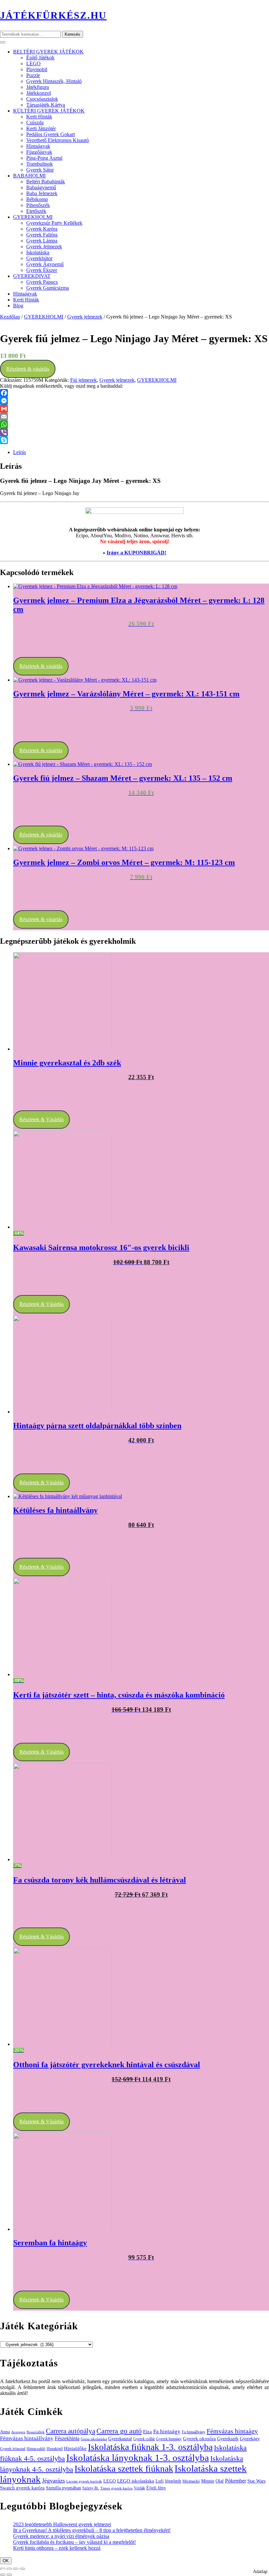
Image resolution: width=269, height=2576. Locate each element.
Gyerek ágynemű (45, 264)
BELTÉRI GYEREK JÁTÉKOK (48, 52)
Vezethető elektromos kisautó (58, 140)
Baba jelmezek (42, 193)
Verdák (139, 2488)
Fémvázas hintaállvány (27, 2438)
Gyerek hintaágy (169, 2439)
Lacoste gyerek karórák (84, 2481)
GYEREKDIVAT (32, 276)
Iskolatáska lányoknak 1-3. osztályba (138, 2458)
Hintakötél (55, 2449)
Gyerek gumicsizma (48, 288)
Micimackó (191, 2481)
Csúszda (35, 123)
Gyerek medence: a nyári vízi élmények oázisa (61, 2536)
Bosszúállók (36, 2432)
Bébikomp (37, 199)
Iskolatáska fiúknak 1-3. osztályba (150, 2447)
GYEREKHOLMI (33, 217)
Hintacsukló (36, 2449)
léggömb (173, 2481)
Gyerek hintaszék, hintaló (54, 81)
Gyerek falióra (42, 235)
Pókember (236, 2481)
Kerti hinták (39, 117)
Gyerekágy (250, 2439)
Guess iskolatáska (94, 2439)
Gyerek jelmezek (44, 247)
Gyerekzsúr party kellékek (54, 223)
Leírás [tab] (20, 452)
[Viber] (134, 432)
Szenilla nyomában (63, 2488)
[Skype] (134, 440)
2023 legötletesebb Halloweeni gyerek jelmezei (62, 2524)
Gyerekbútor (39, 258)
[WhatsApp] (134, 424)
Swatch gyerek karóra (22, 2488)
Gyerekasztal (120, 2439)
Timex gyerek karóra (116, 2488)
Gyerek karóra (42, 229)
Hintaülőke (75, 2448)
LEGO (33, 63)
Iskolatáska (38, 252)
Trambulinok (40, 164)
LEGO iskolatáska (136, 2481)
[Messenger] (134, 401)
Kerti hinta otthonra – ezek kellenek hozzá (57, 2548)
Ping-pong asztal (44, 158)
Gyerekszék (228, 2439)
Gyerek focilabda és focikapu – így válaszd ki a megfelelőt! (74, 2542)
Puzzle (33, 75)
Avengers (18, 2432)
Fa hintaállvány (194, 2432)
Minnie (208, 2481)
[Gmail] (134, 409)
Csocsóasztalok (42, 99)
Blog (18, 306)
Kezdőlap (10, 317)
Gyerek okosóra (199, 2438)
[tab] (3, 42)
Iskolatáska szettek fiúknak (124, 2469)
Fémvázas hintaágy (232, 2431)
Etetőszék (36, 211)
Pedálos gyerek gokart (51, 134)
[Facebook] (134, 393)
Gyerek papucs (42, 282)
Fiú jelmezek (83, 380)
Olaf (220, 2481)
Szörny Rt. (91, 2488)
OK (6, 2561)
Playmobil (37, 69)
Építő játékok (40, 58)
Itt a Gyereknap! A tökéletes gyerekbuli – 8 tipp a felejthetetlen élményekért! (92, 2530)
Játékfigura (38, 87)
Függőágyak (39, 152)
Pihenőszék (38, 205)
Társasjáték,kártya (46, 105)
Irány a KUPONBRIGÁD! (136, 553)
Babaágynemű (41, 187)
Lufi (160, 2481)
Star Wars (256, 2481)
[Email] (134, 417)
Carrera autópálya (71, 2431)
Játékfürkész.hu (53, 15)
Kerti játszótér (41, 128)
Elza (147, 2432)
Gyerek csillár (144, 2439)
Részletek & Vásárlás (41, 1119)
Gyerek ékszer (42, 270)
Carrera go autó (119, 2431)
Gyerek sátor (40, 170)
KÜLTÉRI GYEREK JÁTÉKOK (49, 111)
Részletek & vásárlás (28, 369)
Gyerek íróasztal (13, 2449)
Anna (5, 2432)
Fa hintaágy (167, 2432)
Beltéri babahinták (46, 182)
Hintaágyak (38, 146)
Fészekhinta (67, 2438)
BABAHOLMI (29, 176)
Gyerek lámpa (42, 241)
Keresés (72, 34)
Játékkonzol (39, 93)
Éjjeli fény (156, 2488)
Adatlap (260, 2572)
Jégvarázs (53, 2481)
